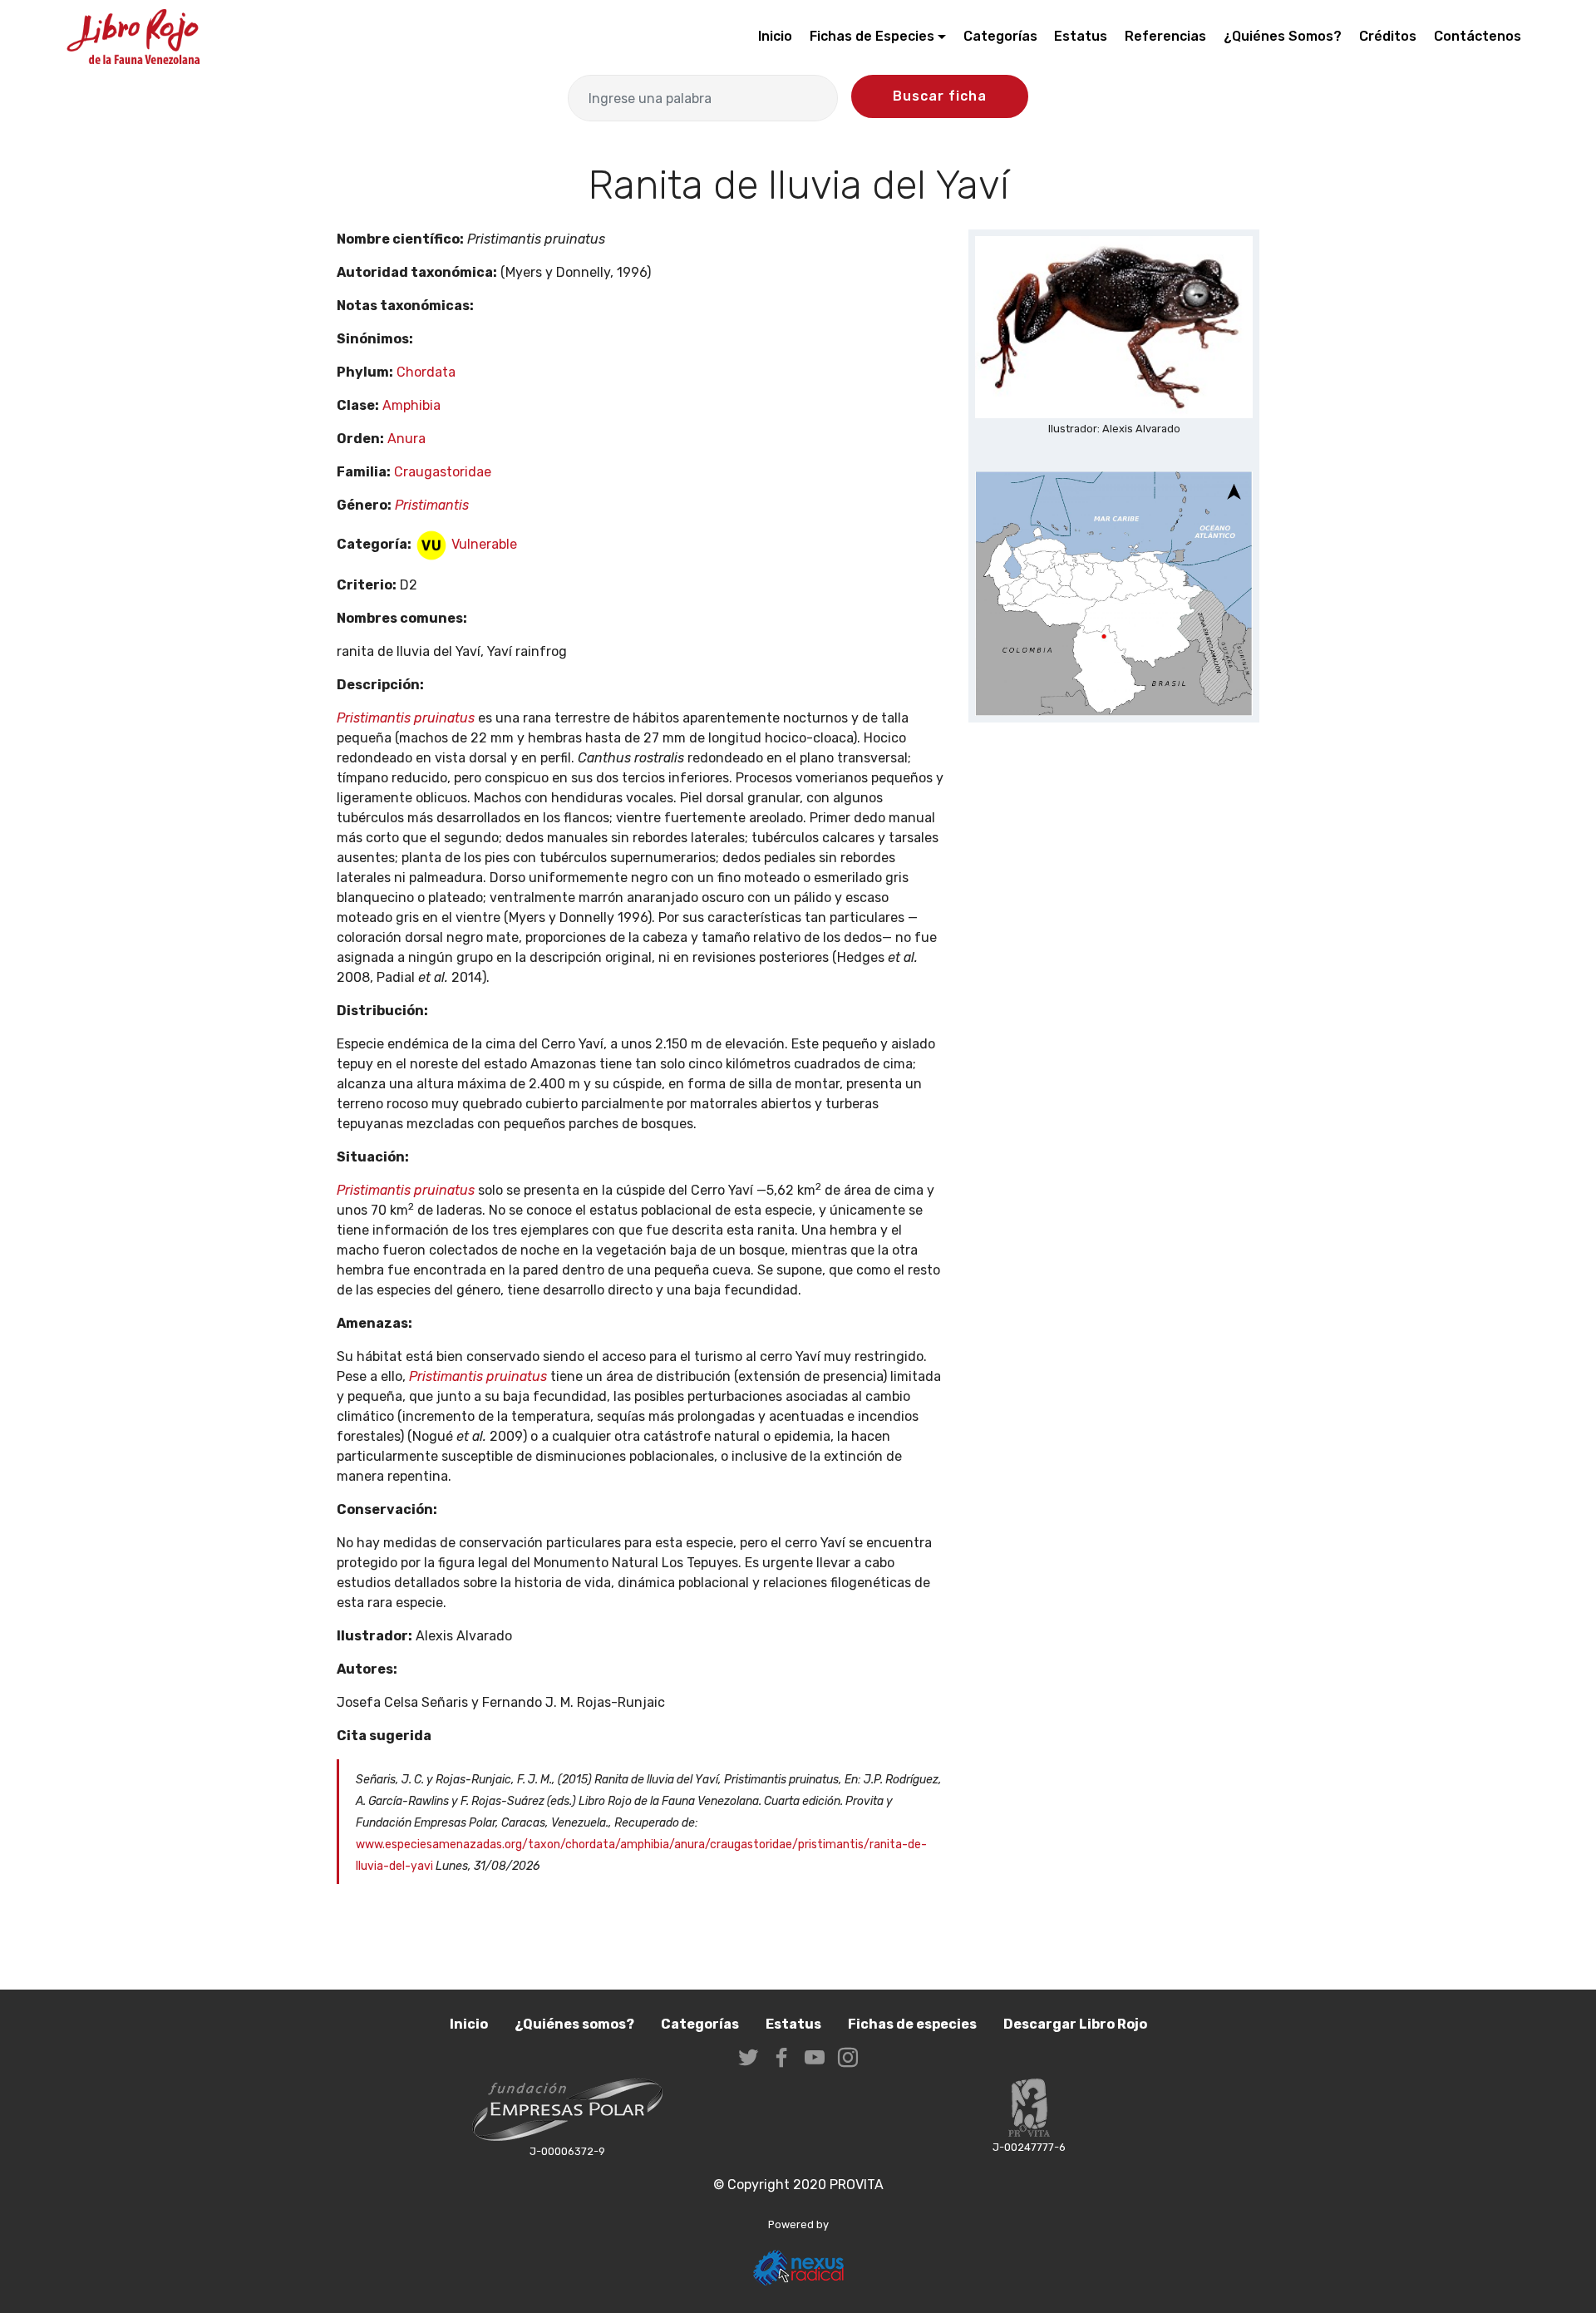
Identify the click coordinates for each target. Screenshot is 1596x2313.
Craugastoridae (443, 472)
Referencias (1165, 36)
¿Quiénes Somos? (1283, 36)
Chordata (426, 372)
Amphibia (411, 405)
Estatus (1081, 36)
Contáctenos (1478, 36)
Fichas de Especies (872, 36)
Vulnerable (483, 544)
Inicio (775, 36)
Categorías (1000, 36)
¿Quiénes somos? (574, 2024)
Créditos (1388, 36)
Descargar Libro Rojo (1075, 2024)
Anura (406, 439)
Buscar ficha (940, 96)
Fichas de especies (912, 2024)
